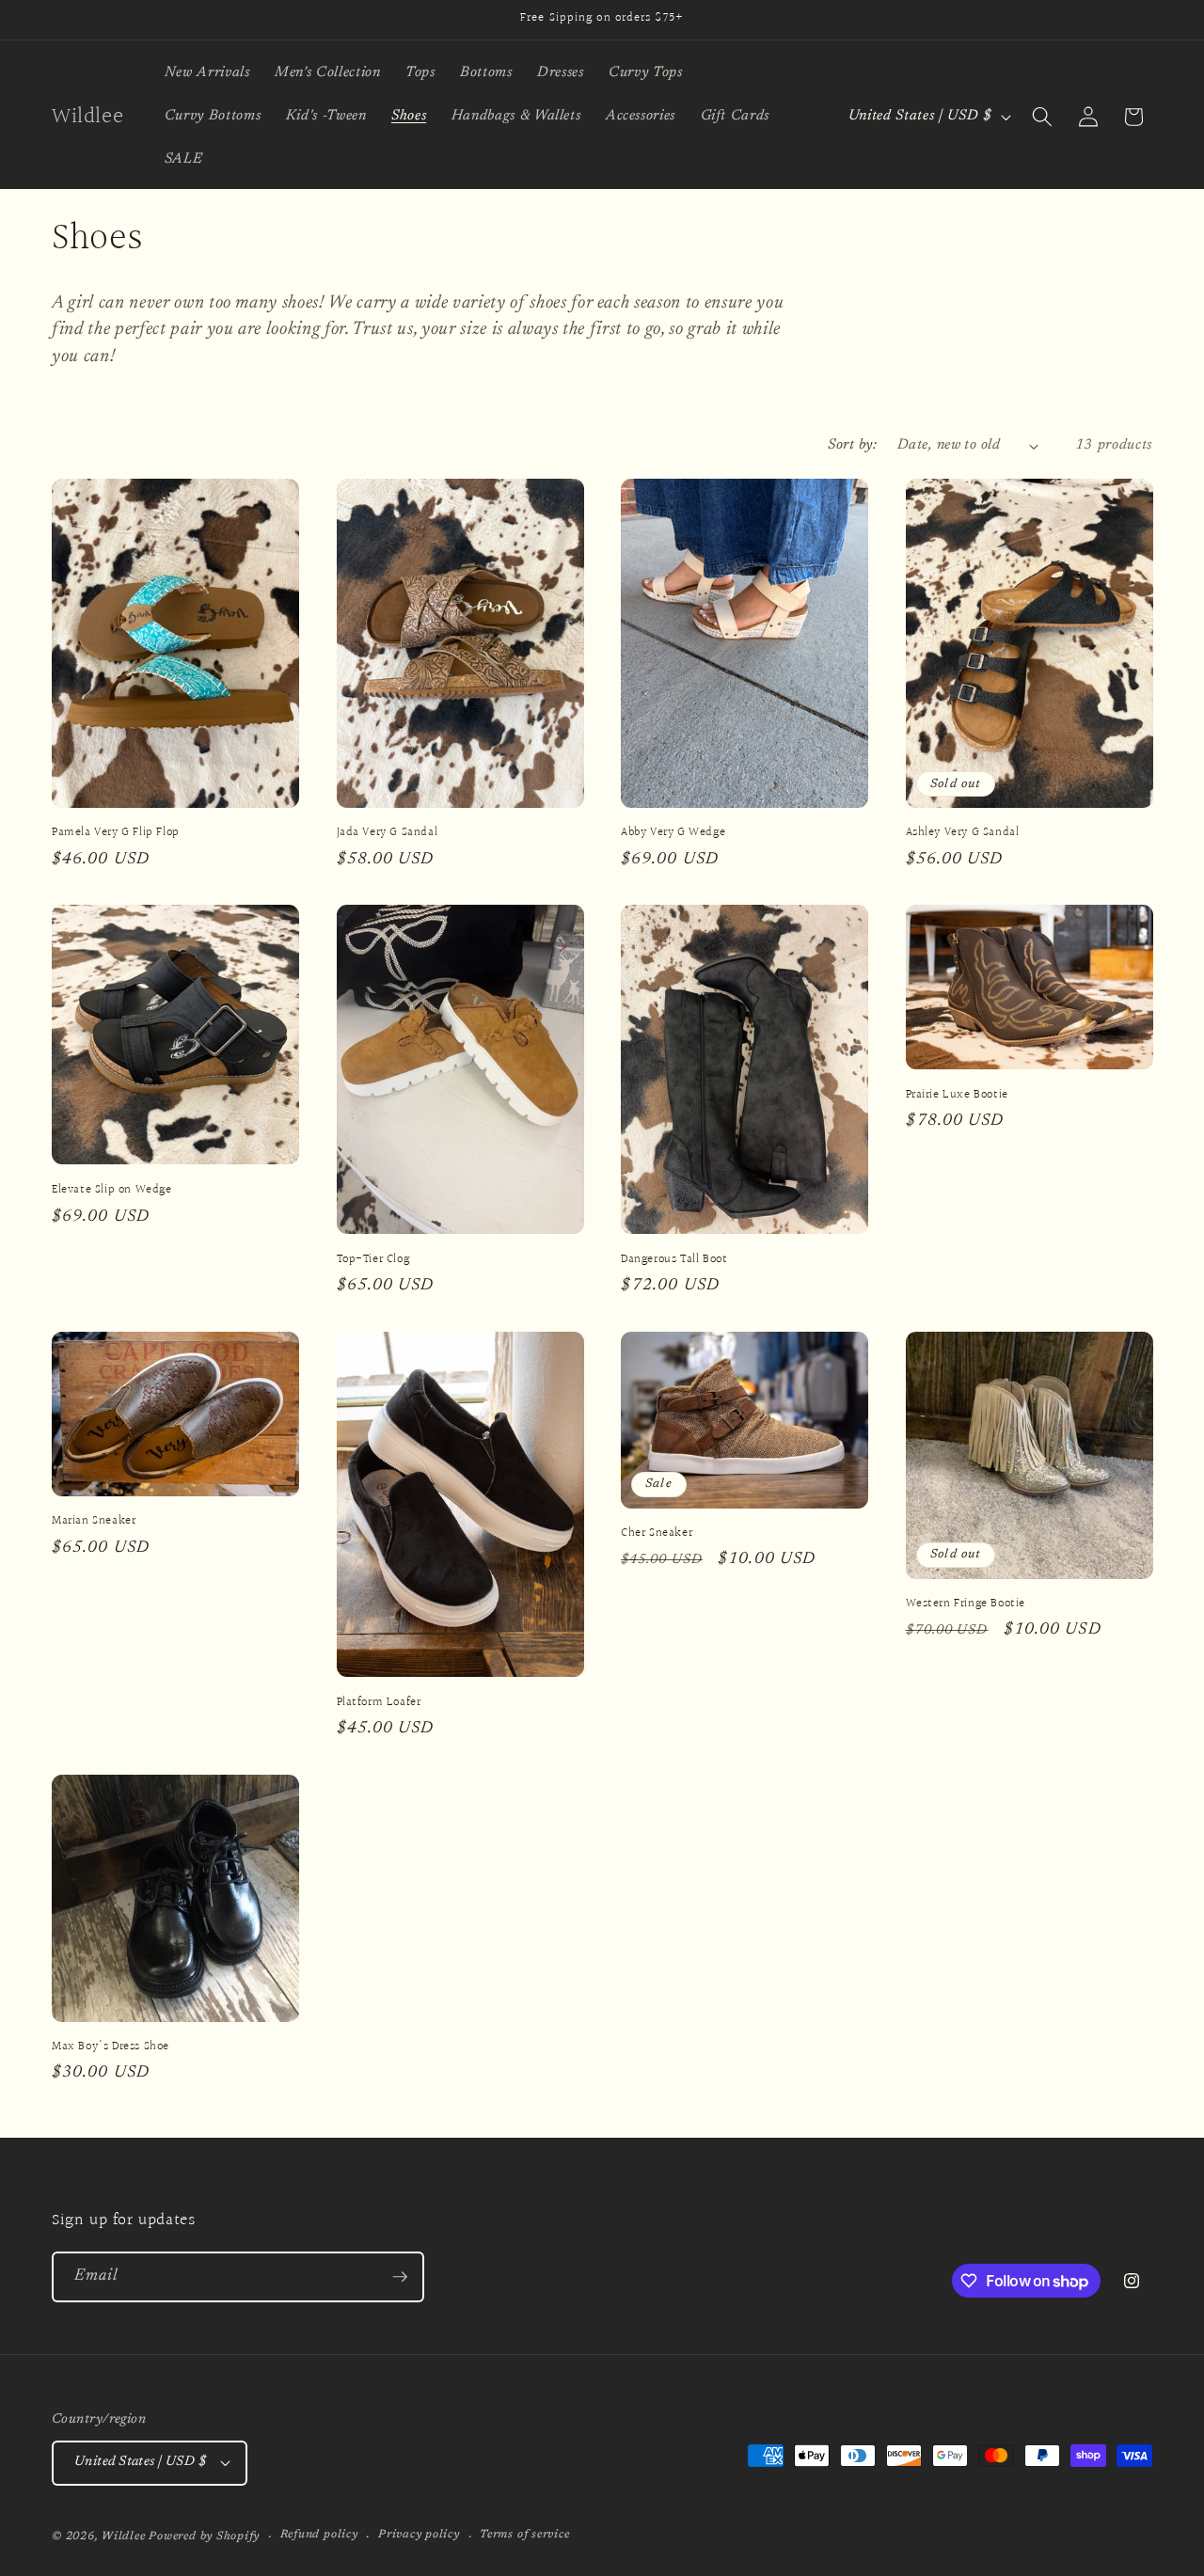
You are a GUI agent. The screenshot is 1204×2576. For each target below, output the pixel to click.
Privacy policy (419, 2535)
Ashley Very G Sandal (963, 833)
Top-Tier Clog (373, 1260)
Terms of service (524, 2535)
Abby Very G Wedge (673, 833)
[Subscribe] (400, 2277)
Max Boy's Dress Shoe (111, 2047)
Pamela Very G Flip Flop (116, 833)
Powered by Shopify (204, 2536)
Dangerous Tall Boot (674, 1260)
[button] (1042, 117)
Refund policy (319, 2535)
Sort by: (852, 445)
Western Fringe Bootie (966, 1604)
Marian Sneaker (94, 1521)
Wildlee (123, 2536)
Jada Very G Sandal (388, 833)
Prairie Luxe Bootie (957, 1095)
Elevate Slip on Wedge (112, 1190)
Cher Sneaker (657, 1533)
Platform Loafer (379, 1703)
